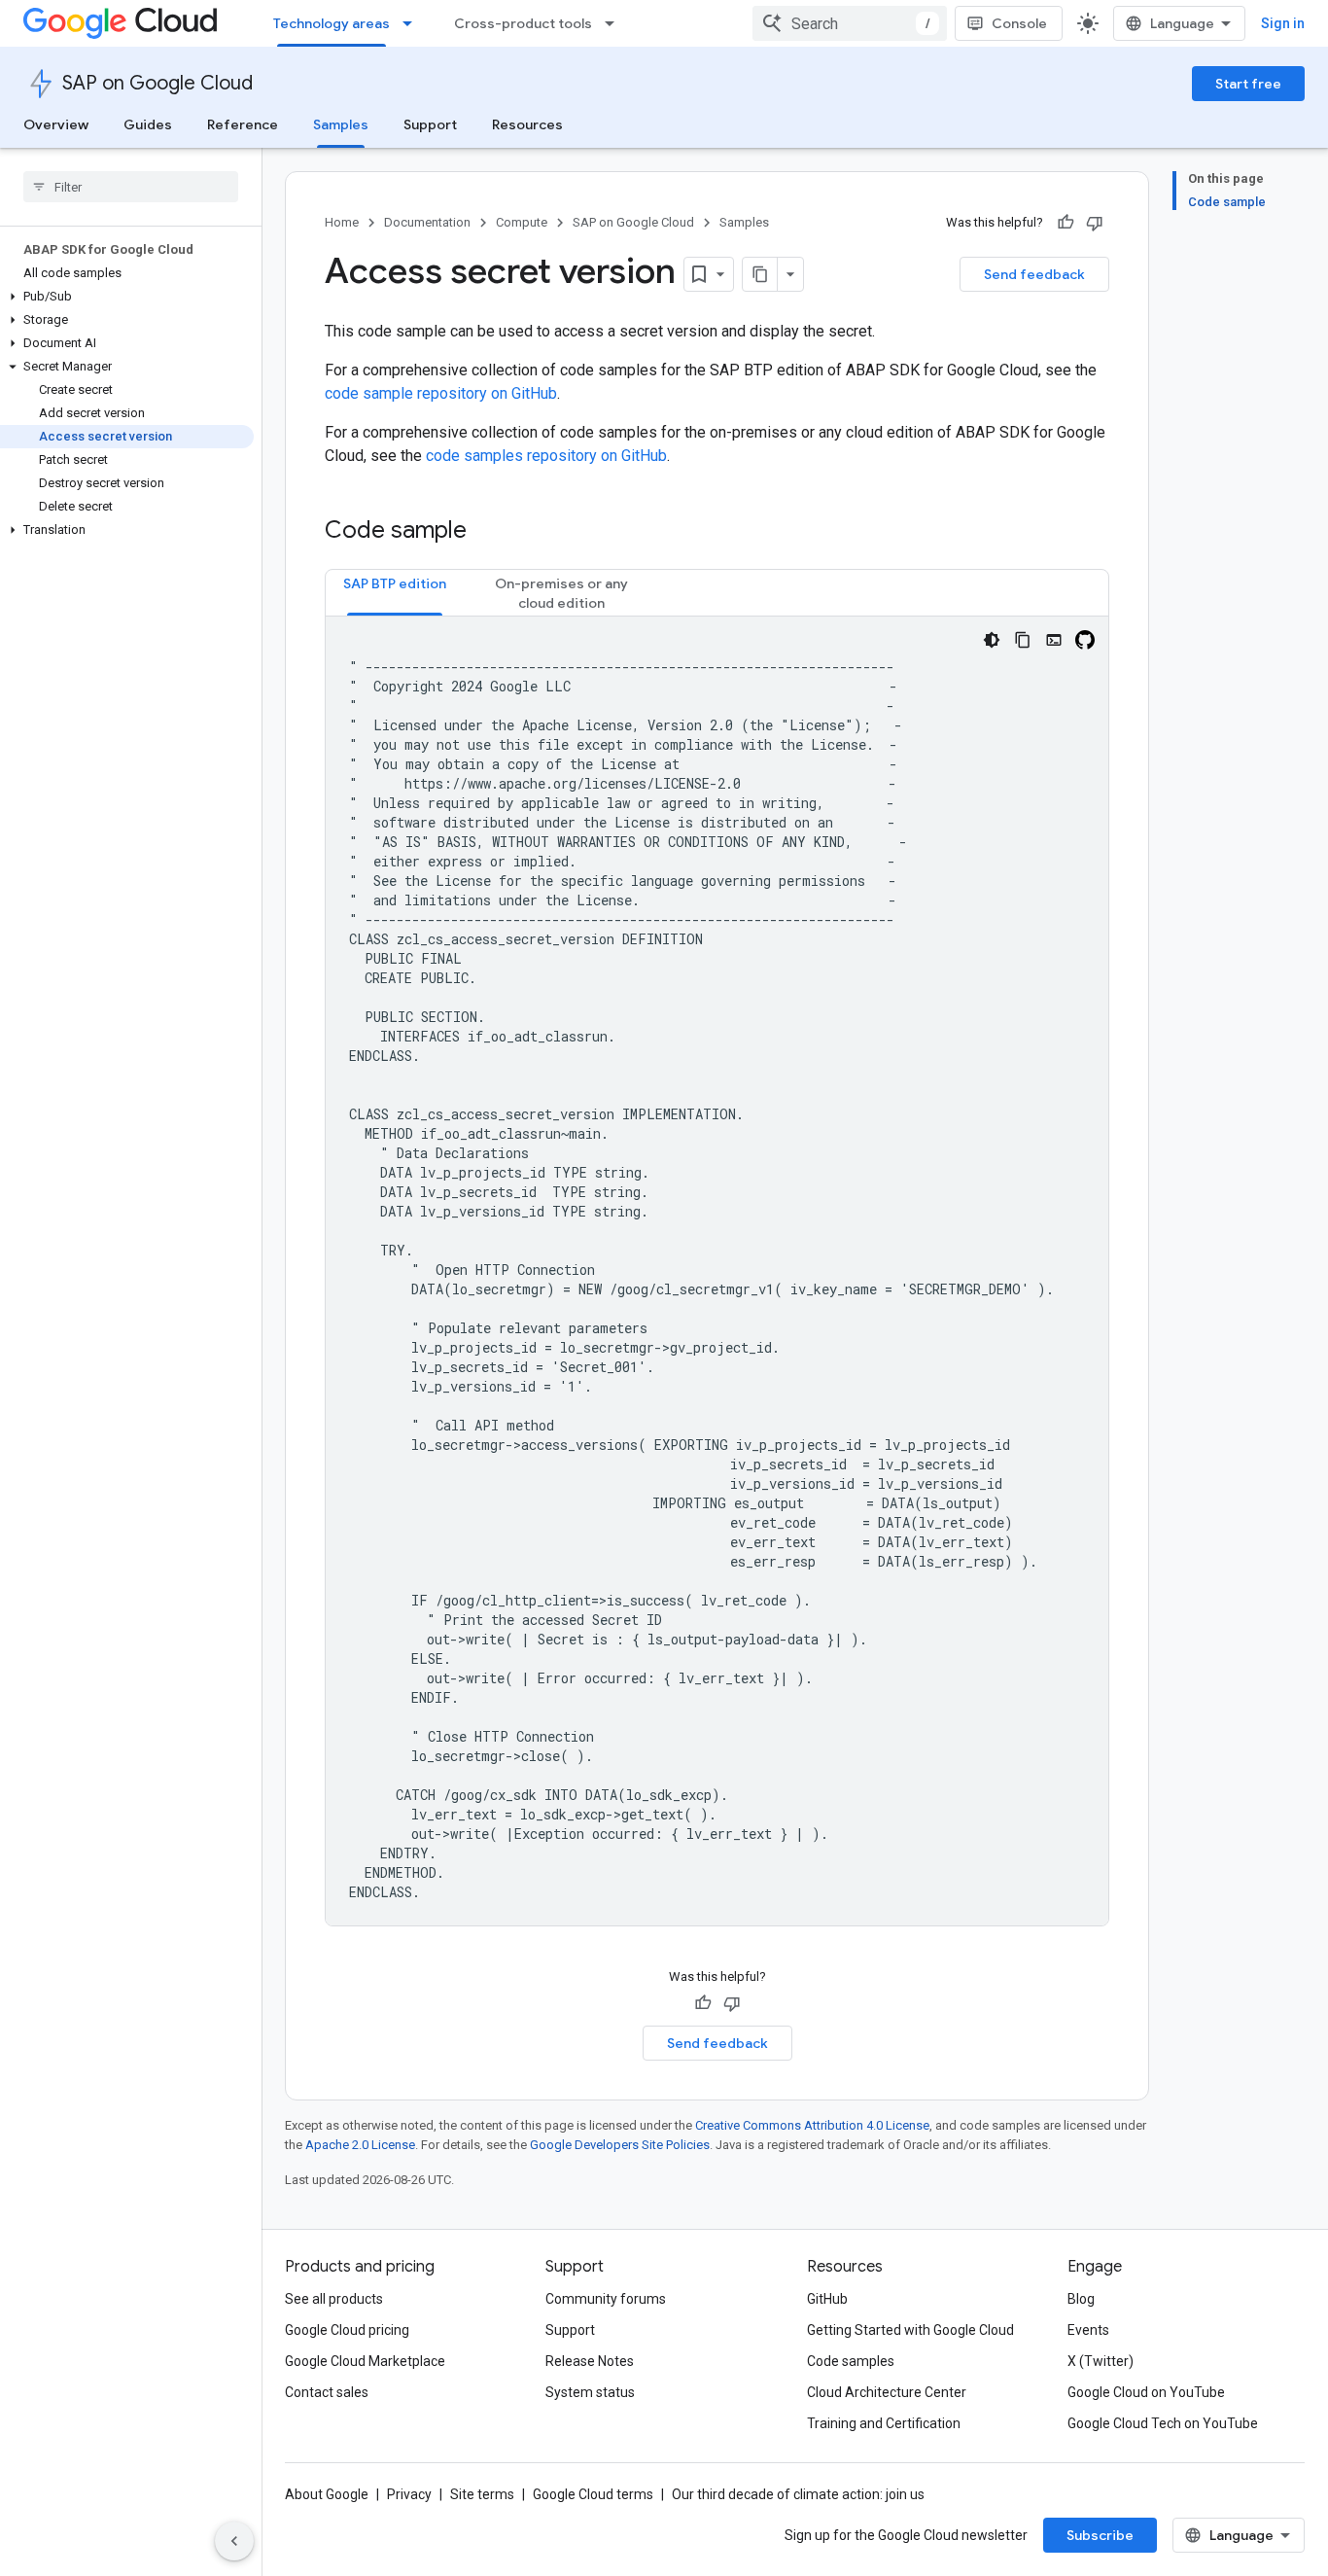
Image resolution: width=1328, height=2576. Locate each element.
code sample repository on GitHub (441, 393)
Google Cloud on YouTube (1146, 2392)
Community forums (606, 2299)
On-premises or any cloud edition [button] (561, 593)
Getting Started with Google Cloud (910, 2330)
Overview (56, 124)
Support (430, 124)
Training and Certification (884, 2423)
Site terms (482, 2494)
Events (1088, 2330)
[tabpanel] (717, 1271)
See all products (334, 2299)
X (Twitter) (1101, 2361)
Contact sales (327, 2392)
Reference (243, 124)
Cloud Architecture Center (887, 2392)
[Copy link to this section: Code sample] (486, 532)
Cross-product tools (523, 23)
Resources (527, 124)
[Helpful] (1066, 223)
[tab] (395, 593)
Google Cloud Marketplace (365, 2361)
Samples (341, 124)
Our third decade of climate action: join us (798, 2494)
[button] (127, 297)
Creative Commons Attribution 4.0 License (812, 2125)
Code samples (851, 2361)
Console (1019, 23)
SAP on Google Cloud (157, 83)
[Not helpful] (1095, 223)
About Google (327, 2494)
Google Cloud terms (593, 2494)
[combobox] (850, 23)
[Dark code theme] (992, 640)
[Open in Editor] (1054, 640)
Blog (1081, 2299)
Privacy (409, 2494)
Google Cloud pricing (347, 2330)
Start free (1248, 84)
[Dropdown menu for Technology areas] (413, 23)
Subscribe (1100, 2535)
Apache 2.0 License (360, 2145)
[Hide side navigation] (234, 2541)
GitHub (827, 2299)
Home (342, 222)
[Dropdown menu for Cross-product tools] (615, 23)
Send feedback (1034, 274)
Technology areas (332, 23)
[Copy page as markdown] (760, 274)
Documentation (427, 222)
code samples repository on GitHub (546, 456)
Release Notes (590, 2361)
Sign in (1283, 23)
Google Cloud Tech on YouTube (1163, 2423)
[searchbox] (131, 187)
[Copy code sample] (1023, 640)
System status (590, 2392)
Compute (522, 222)
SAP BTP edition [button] (395, 583)
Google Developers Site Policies (620, 2145)
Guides (148, 124)
